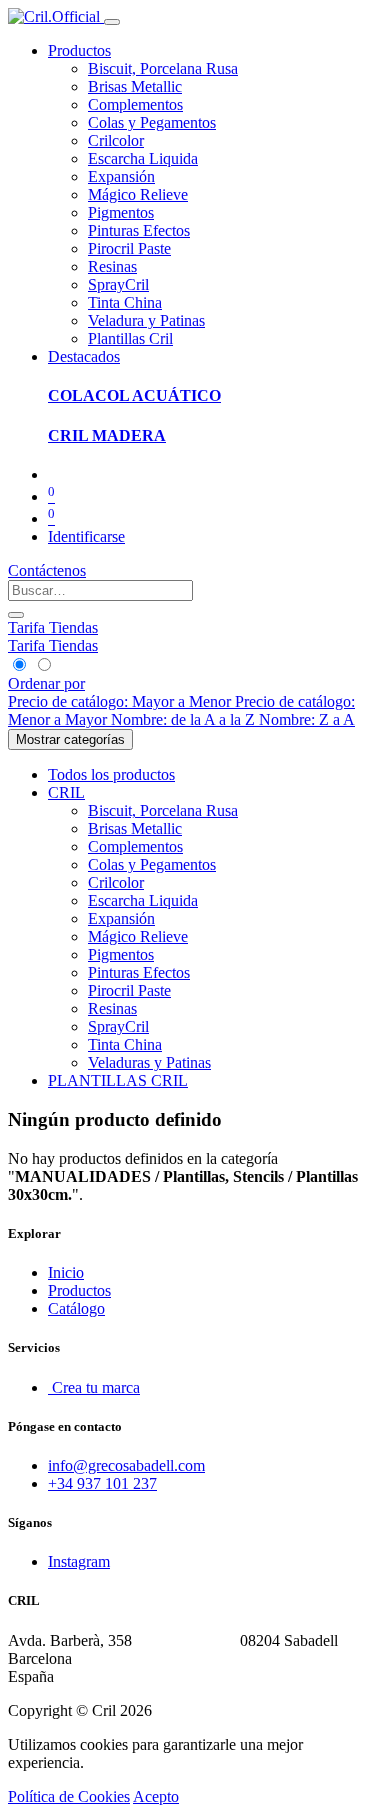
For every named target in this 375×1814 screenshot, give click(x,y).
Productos (79, 1290)
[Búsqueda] (16, 615)
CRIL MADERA (107, 435)
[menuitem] (163, 68)
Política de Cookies (69, 1796)
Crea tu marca (94, 1387)
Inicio (66, 1272)
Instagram (79, 1561)
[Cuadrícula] (20, 665)
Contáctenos (47, 570)
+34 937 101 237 (102, 1483)
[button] (46, 683)
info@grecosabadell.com (126, 1465)
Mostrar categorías (70, 739)
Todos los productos (111, 774)
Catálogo (76, 1308)
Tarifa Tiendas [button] (53, 627)
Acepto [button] (156, 1796)
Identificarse (86, 536)
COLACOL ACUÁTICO (134, 395)
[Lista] (43, 665)
